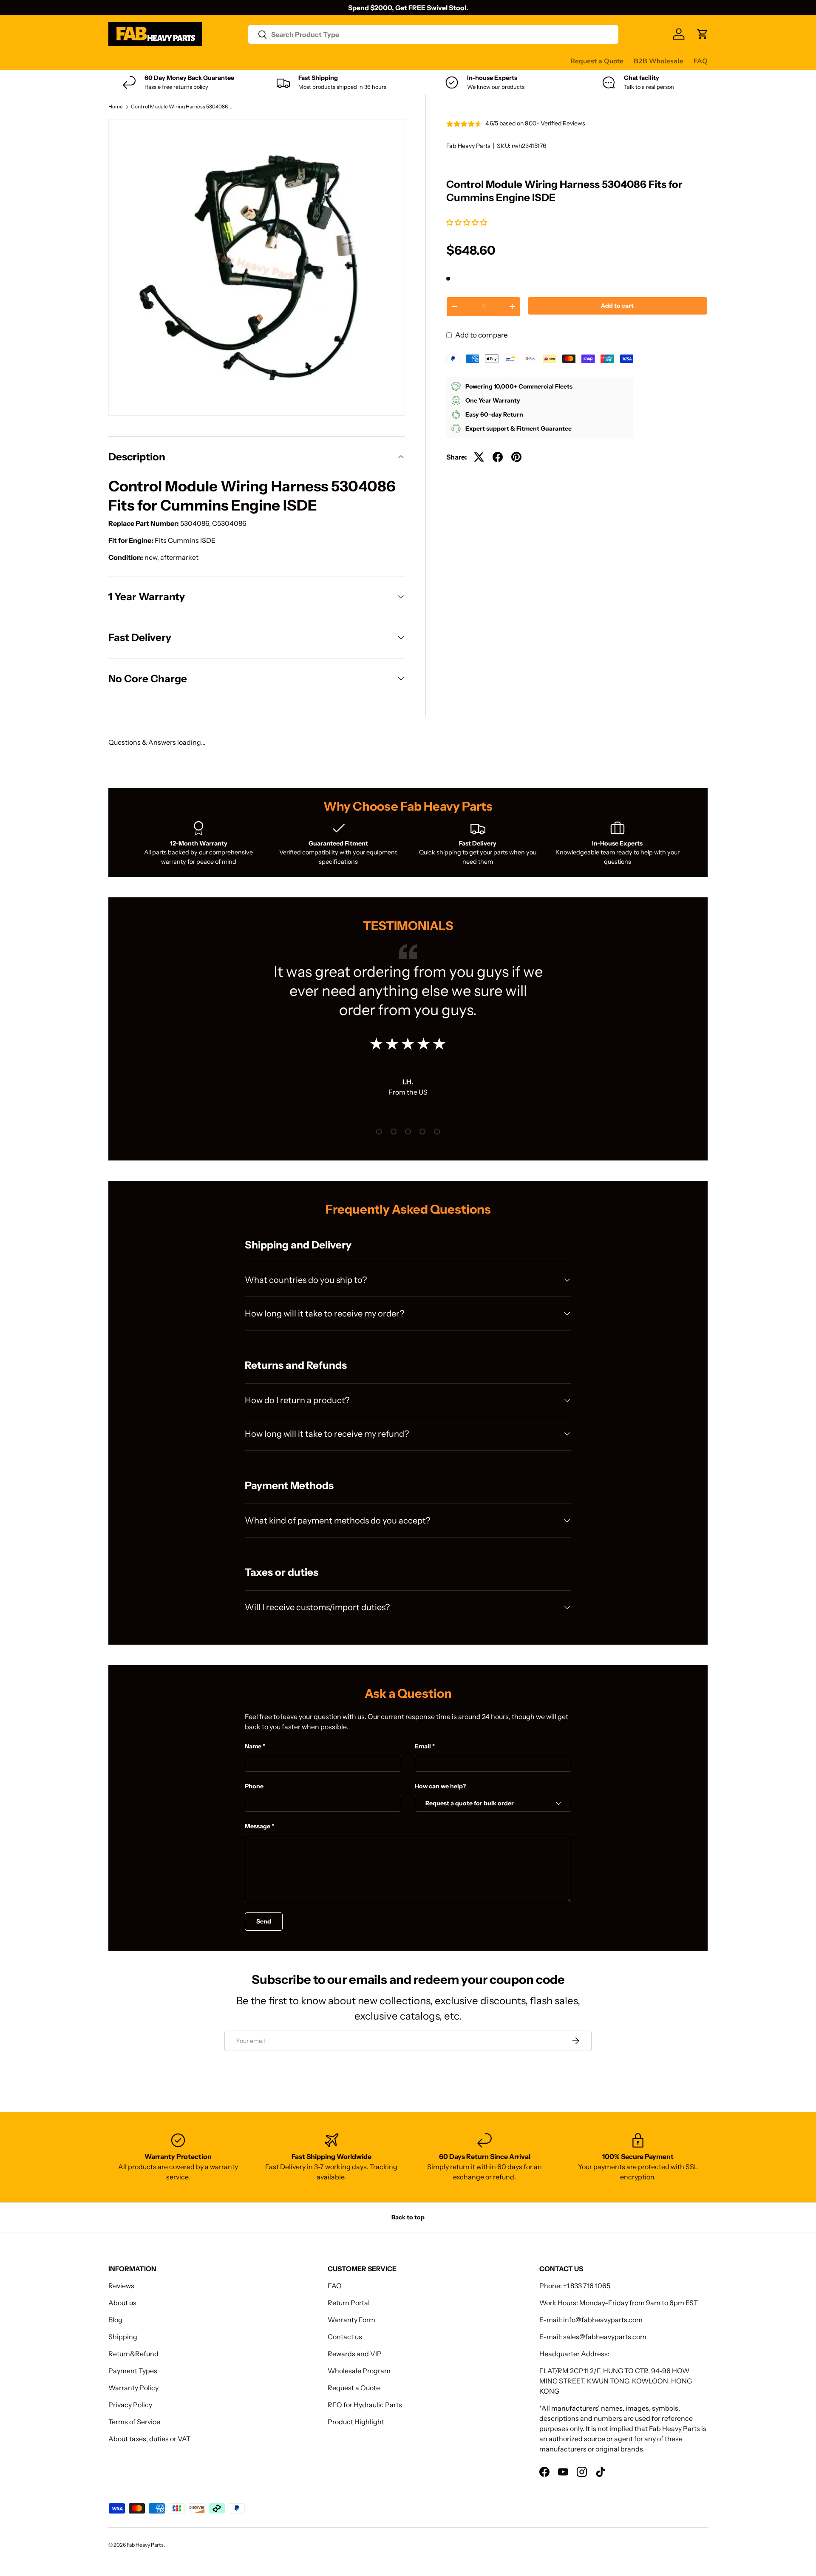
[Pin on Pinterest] (516, 457)
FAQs (400, 61)
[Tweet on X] (479, 457)
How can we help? (440, 1786)
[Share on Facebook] (498, 457)
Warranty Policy (133, 2388)
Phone (254, 1786)
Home (116, 107)
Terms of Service (134, 2422)
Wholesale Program (359, 2371)
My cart (431, 61)
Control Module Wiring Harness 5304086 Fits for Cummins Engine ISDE (182, 107)
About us (122, 2303)
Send (264, 1921)
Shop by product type (142, 61)
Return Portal (349, 2303)
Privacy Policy (130, 2405)
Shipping (123, 2337)
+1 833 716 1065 (587, 2286)
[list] (257, 267)
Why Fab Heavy (222, 61)
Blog (115, 2320)
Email (423, 1746)
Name (253, 1746)
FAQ (701, 61)
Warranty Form (351, 2320)
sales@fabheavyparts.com (605, 2337)
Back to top (408, 2217)
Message (258, 1826)
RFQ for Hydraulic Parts (365, 2405)
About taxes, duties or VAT (149, 2439)
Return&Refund (133, 2354)
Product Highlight (356, 2422)
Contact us (365, 61)
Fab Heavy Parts (468, 146)
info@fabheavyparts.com (603, 2320)
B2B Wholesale (659, 61)
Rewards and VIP (355, 2354)
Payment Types (133, 2371)
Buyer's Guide (279, 61)
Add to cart (617, 306)
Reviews (324, 61)
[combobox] (433, 34)
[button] (467, 222)
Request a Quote (597, 61)
